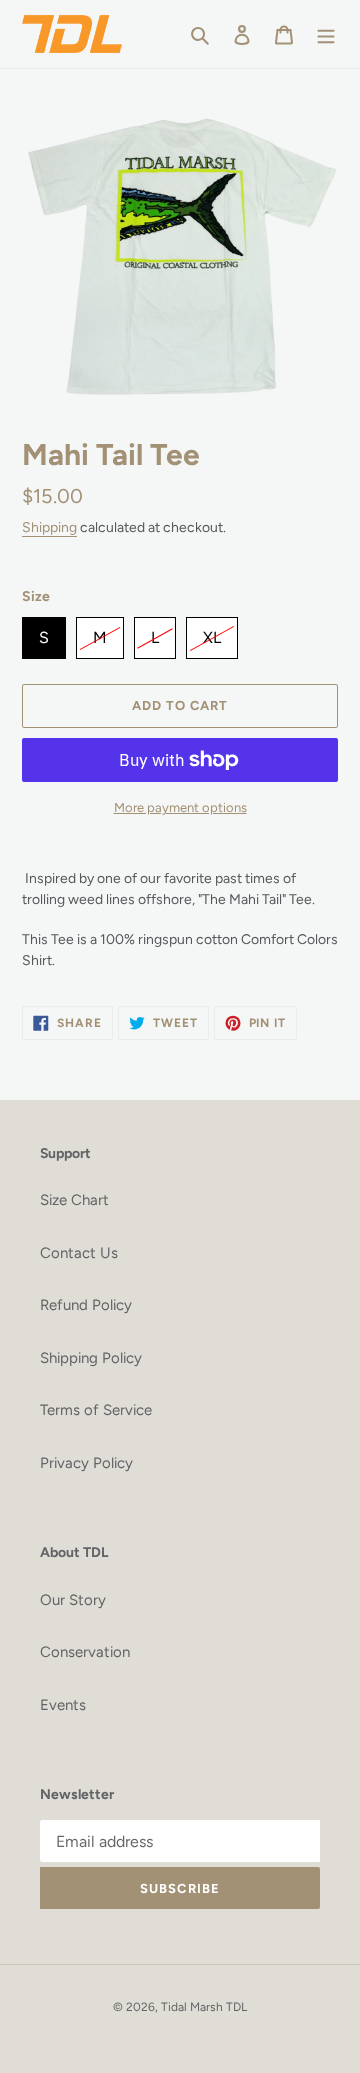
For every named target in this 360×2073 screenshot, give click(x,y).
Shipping (49, 527)
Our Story (73, 1600)
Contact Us (79, 1253)
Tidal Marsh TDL (204, 2007)
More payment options (180, 807)
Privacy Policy (86, 1463)
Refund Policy (86, 1305)
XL (212, 632)
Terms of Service (96, 1410)
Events (63, 1705)
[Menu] (326, 34)
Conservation (85, 1652)
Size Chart (74, 1200)
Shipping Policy (91, 1358)
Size (36, 596)
